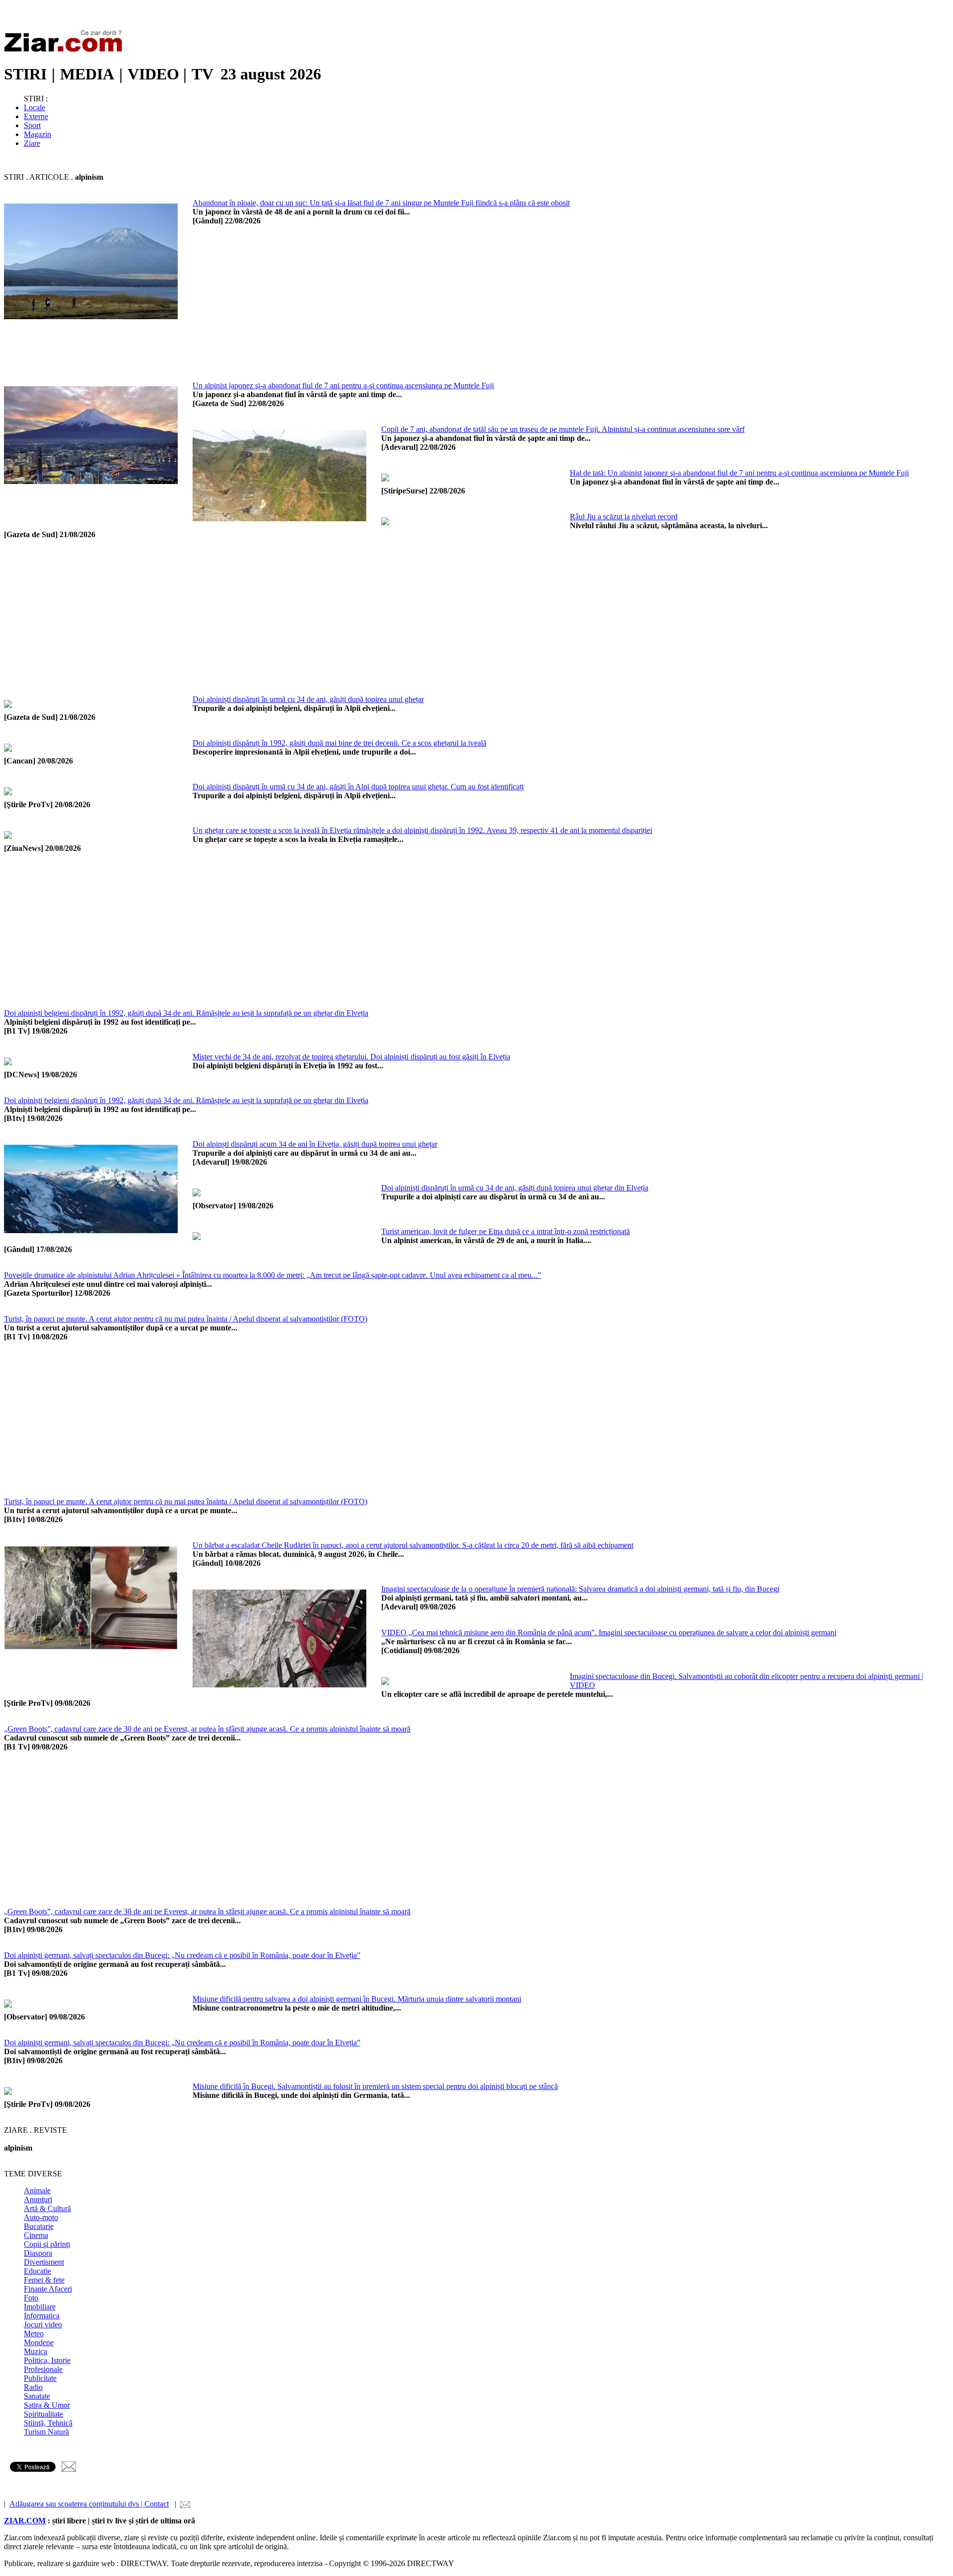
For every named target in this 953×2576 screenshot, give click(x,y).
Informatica (42, 2316)
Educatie (37, 2271)
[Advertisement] (490, 312)
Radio (33, 2387)
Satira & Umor (47, 2405)
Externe (36, 116)
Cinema (36, 2235)
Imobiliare (40, 2307)
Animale (37, 2191)
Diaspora (38, 2253)
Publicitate (40, 2378)
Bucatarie (39, 2226)
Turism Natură (46, 2432)
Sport (32, 125)
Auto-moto (41, 2217)
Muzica (35, 2351)
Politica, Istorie (47, 2360)
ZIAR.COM (25, 2521)
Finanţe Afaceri (48, 2289)
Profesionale (43, 2369)
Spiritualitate (43, 2414)
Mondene (39, 2342)
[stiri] (66, 50)
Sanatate (37, 2396)
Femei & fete (44, 2280)
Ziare (32, 143)
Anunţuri (38, 2199)
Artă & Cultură (47, 2208)
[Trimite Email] (69, 2469)
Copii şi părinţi (47, 2244)
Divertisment (44, 2262)
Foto (31, 2298)
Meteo (34, 2333)
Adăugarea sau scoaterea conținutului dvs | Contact (89, 2504)
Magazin (37, 134)
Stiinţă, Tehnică (48, 2423)
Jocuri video (43, 2325)
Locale (34, 107)
